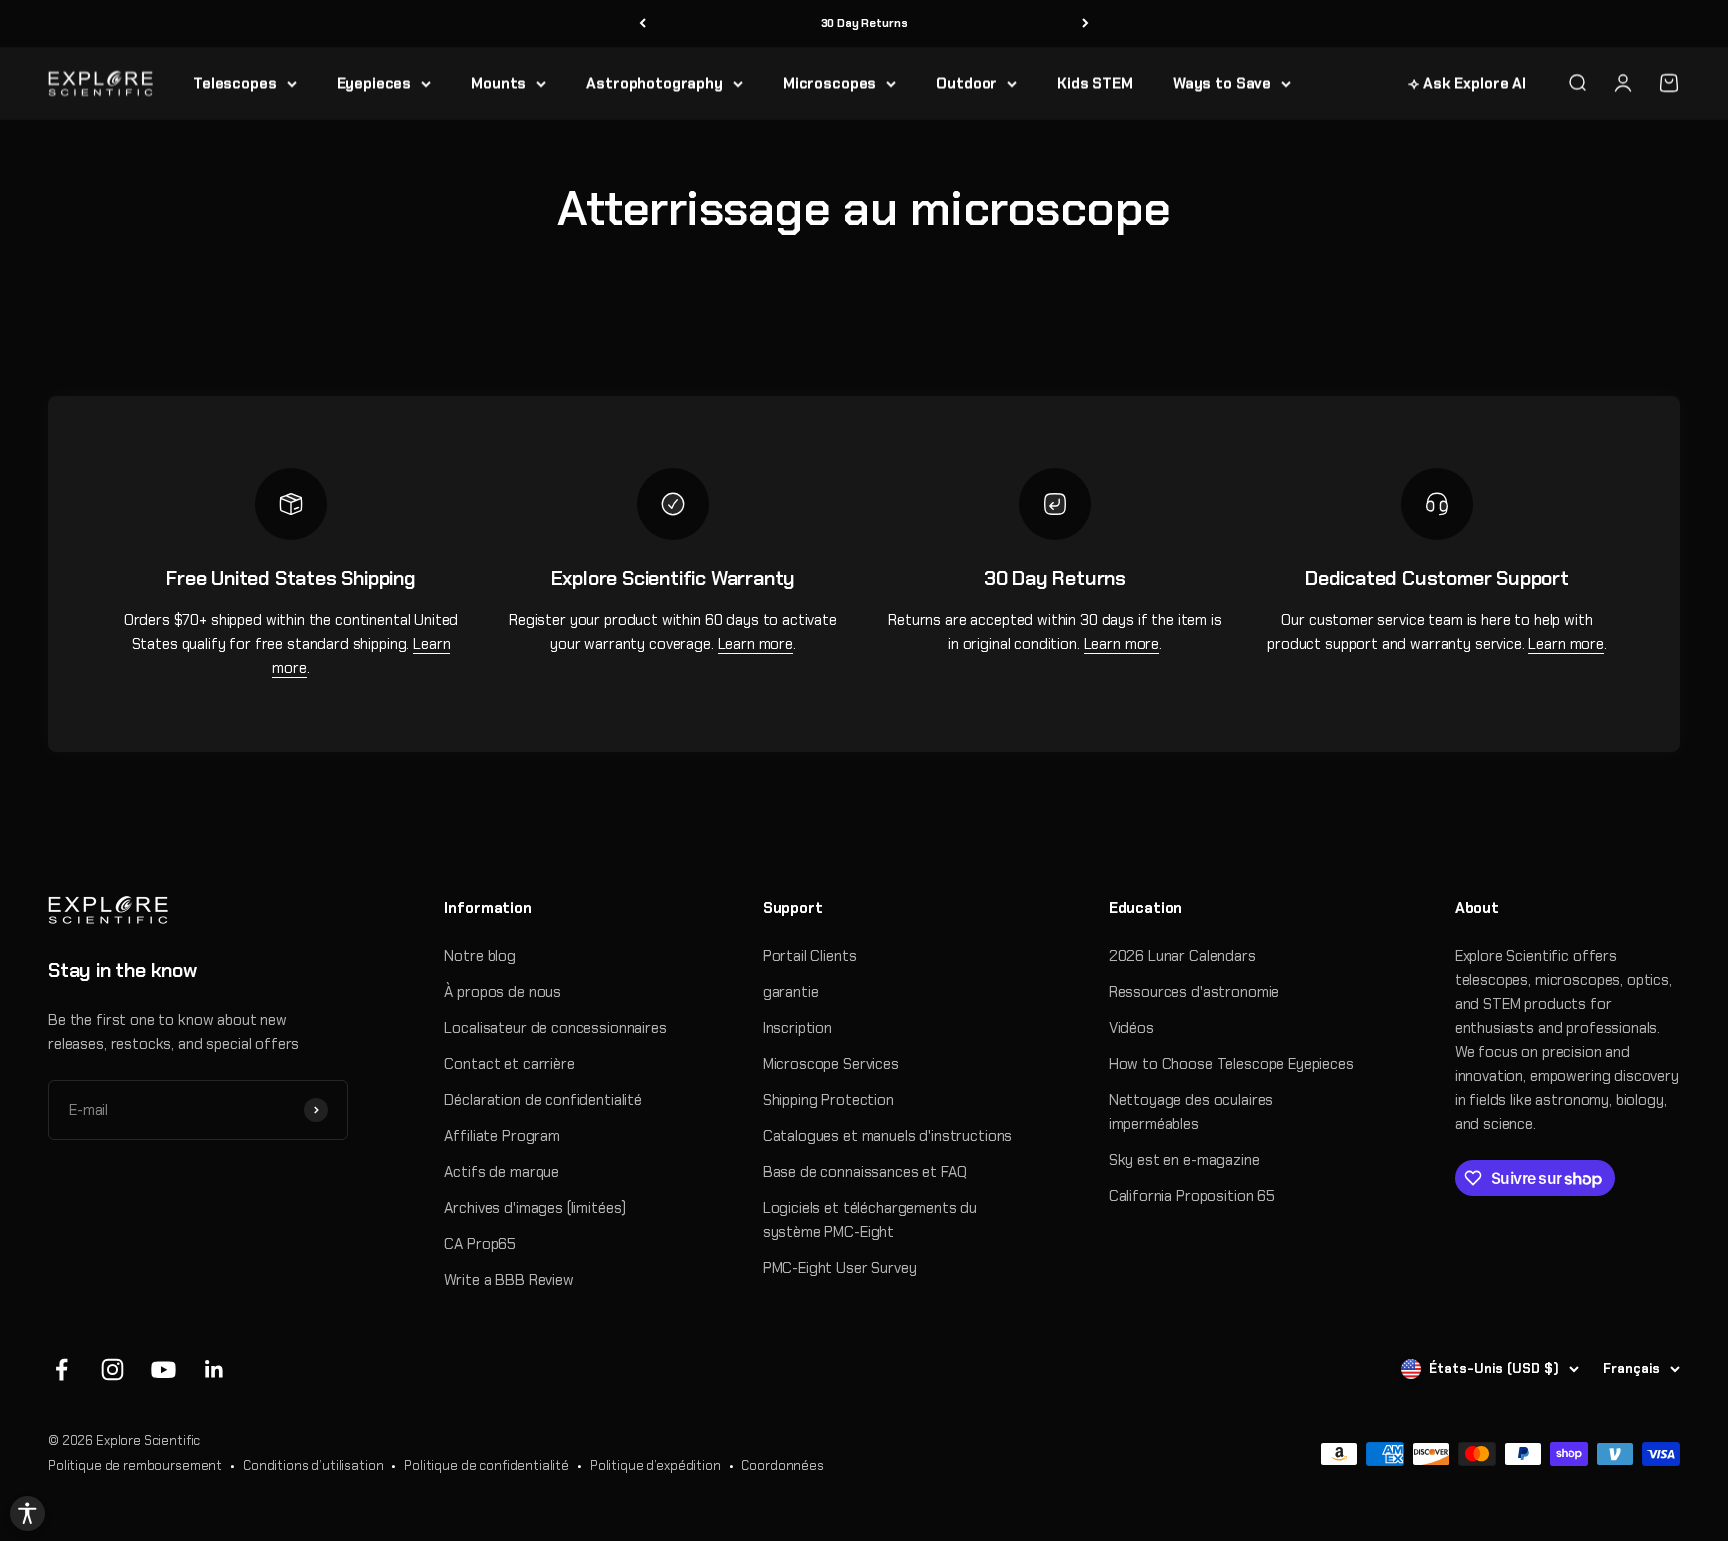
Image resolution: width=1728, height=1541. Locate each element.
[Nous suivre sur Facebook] (61, 1369)
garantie (791, 992)
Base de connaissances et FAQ (865, 1172)
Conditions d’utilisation (313, 1465)
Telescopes (235, 83)
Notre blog (480, 956)
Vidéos (1131, 1028)
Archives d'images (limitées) (535, 1208)
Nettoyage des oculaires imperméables (1191, 1112)
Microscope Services (831, 1064)
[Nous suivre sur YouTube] (163, 1369)
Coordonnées (782, 1465)
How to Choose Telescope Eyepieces (1231, 1064)
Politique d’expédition (655, 1465)
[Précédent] (642, 23)
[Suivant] (1085, 23)
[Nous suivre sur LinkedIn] (214, 1369)
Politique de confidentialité (486, 1465)
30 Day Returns (864, 23)
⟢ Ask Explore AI (1467, 83)
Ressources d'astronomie (1194, 992)
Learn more (756, 644)
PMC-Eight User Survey (840, 1268)
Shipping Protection (828, 1100)
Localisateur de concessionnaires (555, 1028)
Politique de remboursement (135, 1465)
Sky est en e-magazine (1184, 1160)
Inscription (797, 1028)
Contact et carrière (509, 1064)
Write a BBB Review (508, 1280)
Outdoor (966, 83)
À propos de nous (502, 992)
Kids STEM (1095, 83)
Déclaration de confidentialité (543, 1100)
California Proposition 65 (1192, 1196)
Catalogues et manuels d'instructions (888, 1136)
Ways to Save (1222, 83)
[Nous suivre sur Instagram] (112, 1369)
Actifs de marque (501, 1172)
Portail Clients (810, 956)
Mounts (498, 83)
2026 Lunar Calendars (1182, 956)
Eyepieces (374, 83)
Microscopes (829, 83)
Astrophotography (654, 83)
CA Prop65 (480, 1244)
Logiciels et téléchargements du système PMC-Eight (870, 1220)
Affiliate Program (501, 1136)
